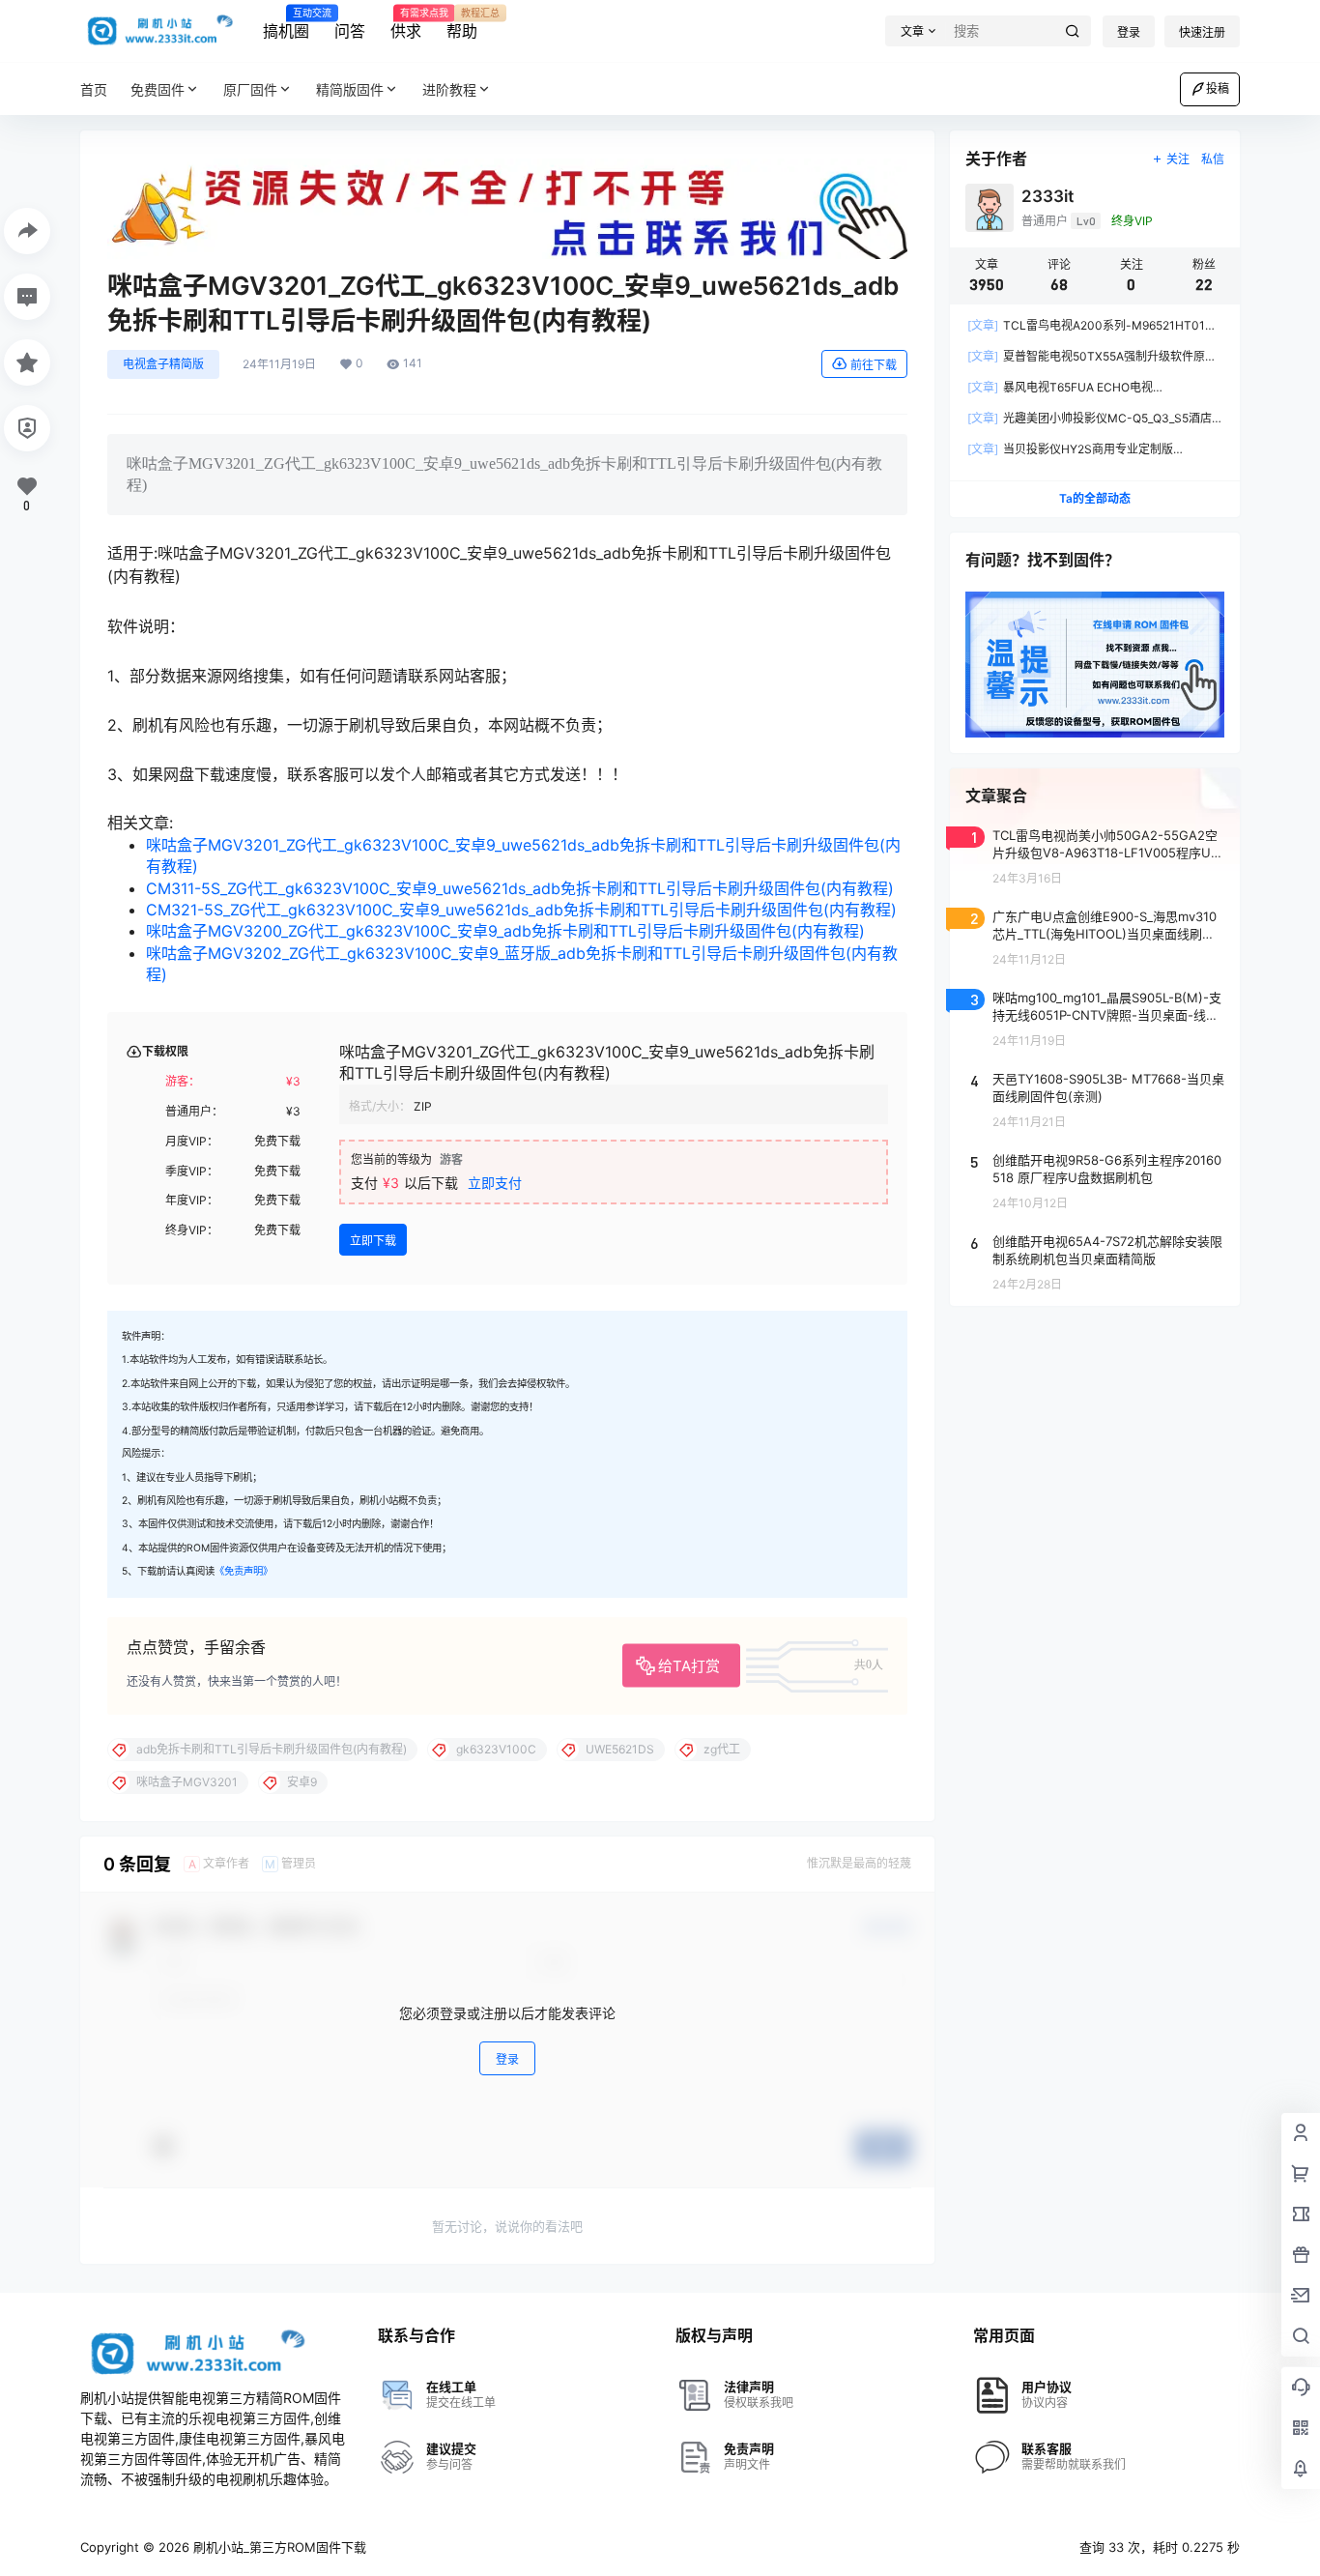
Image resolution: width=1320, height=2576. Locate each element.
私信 (1213, 159)
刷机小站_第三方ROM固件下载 (278, 2547)
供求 (406, 24)
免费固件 (158, 89)
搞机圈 (286, 24)
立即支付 (495, 1183)
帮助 (462, 24)
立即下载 (373, 1241)
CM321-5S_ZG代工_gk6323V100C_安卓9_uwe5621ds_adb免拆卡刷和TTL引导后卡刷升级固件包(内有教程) (521, 910)
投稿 (1218, 88)
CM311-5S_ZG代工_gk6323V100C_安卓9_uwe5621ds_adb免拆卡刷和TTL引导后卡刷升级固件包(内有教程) (520, 888)
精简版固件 (350, 89)
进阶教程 (449, 89)
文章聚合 (996, 796)
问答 (350, 31)
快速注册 (1202, 32)
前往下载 (874, 365)
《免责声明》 (244, 1571)
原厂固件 (250, 89)
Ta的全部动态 (1095, 498)
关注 (1178, 159)
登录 (1129, 32)
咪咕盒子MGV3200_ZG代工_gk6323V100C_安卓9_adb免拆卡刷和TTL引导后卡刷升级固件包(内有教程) (505, 931)
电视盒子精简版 (163, 364)
